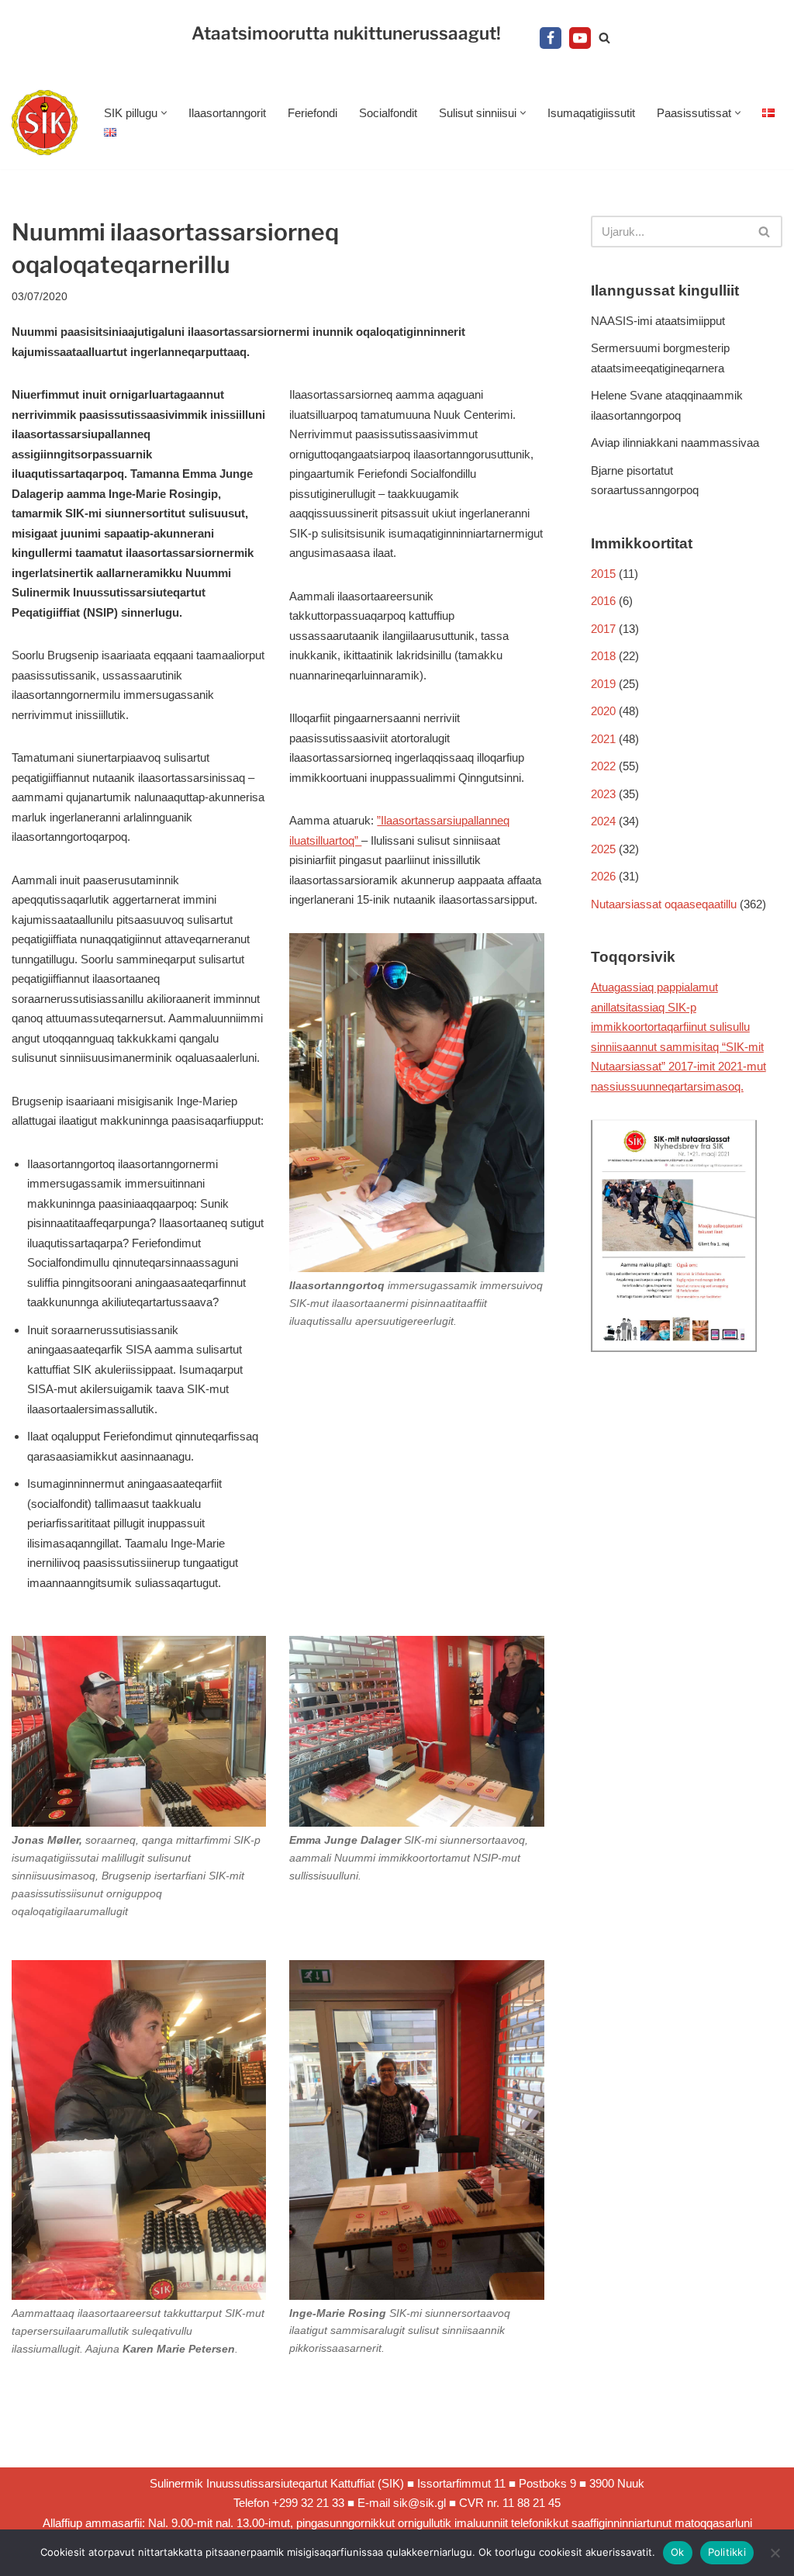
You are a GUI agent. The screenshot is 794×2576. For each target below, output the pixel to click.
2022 (603, 766)
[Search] (604, 38)
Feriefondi (312, 113)
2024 (603, 821)
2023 (603, 794)
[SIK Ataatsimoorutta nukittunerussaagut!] (45, 123)
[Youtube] (580, 38)
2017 (603, 629)
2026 (603, 876)
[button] (164, 113)
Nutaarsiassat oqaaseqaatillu (664, 904)
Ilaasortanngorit (227, 113)
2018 (603, 656)
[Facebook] (551, 38)
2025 (603, 849)
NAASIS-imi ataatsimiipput (658, 321)
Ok (678, 2552)
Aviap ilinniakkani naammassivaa (675, 443)
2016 (603, 601)
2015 (603, 574)
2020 (603, 711)
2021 (603, 739)
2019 (603, 684)
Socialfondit (388, 113)
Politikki (727, 2552)
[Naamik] (775, 2553)
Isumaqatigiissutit (591, 113)
